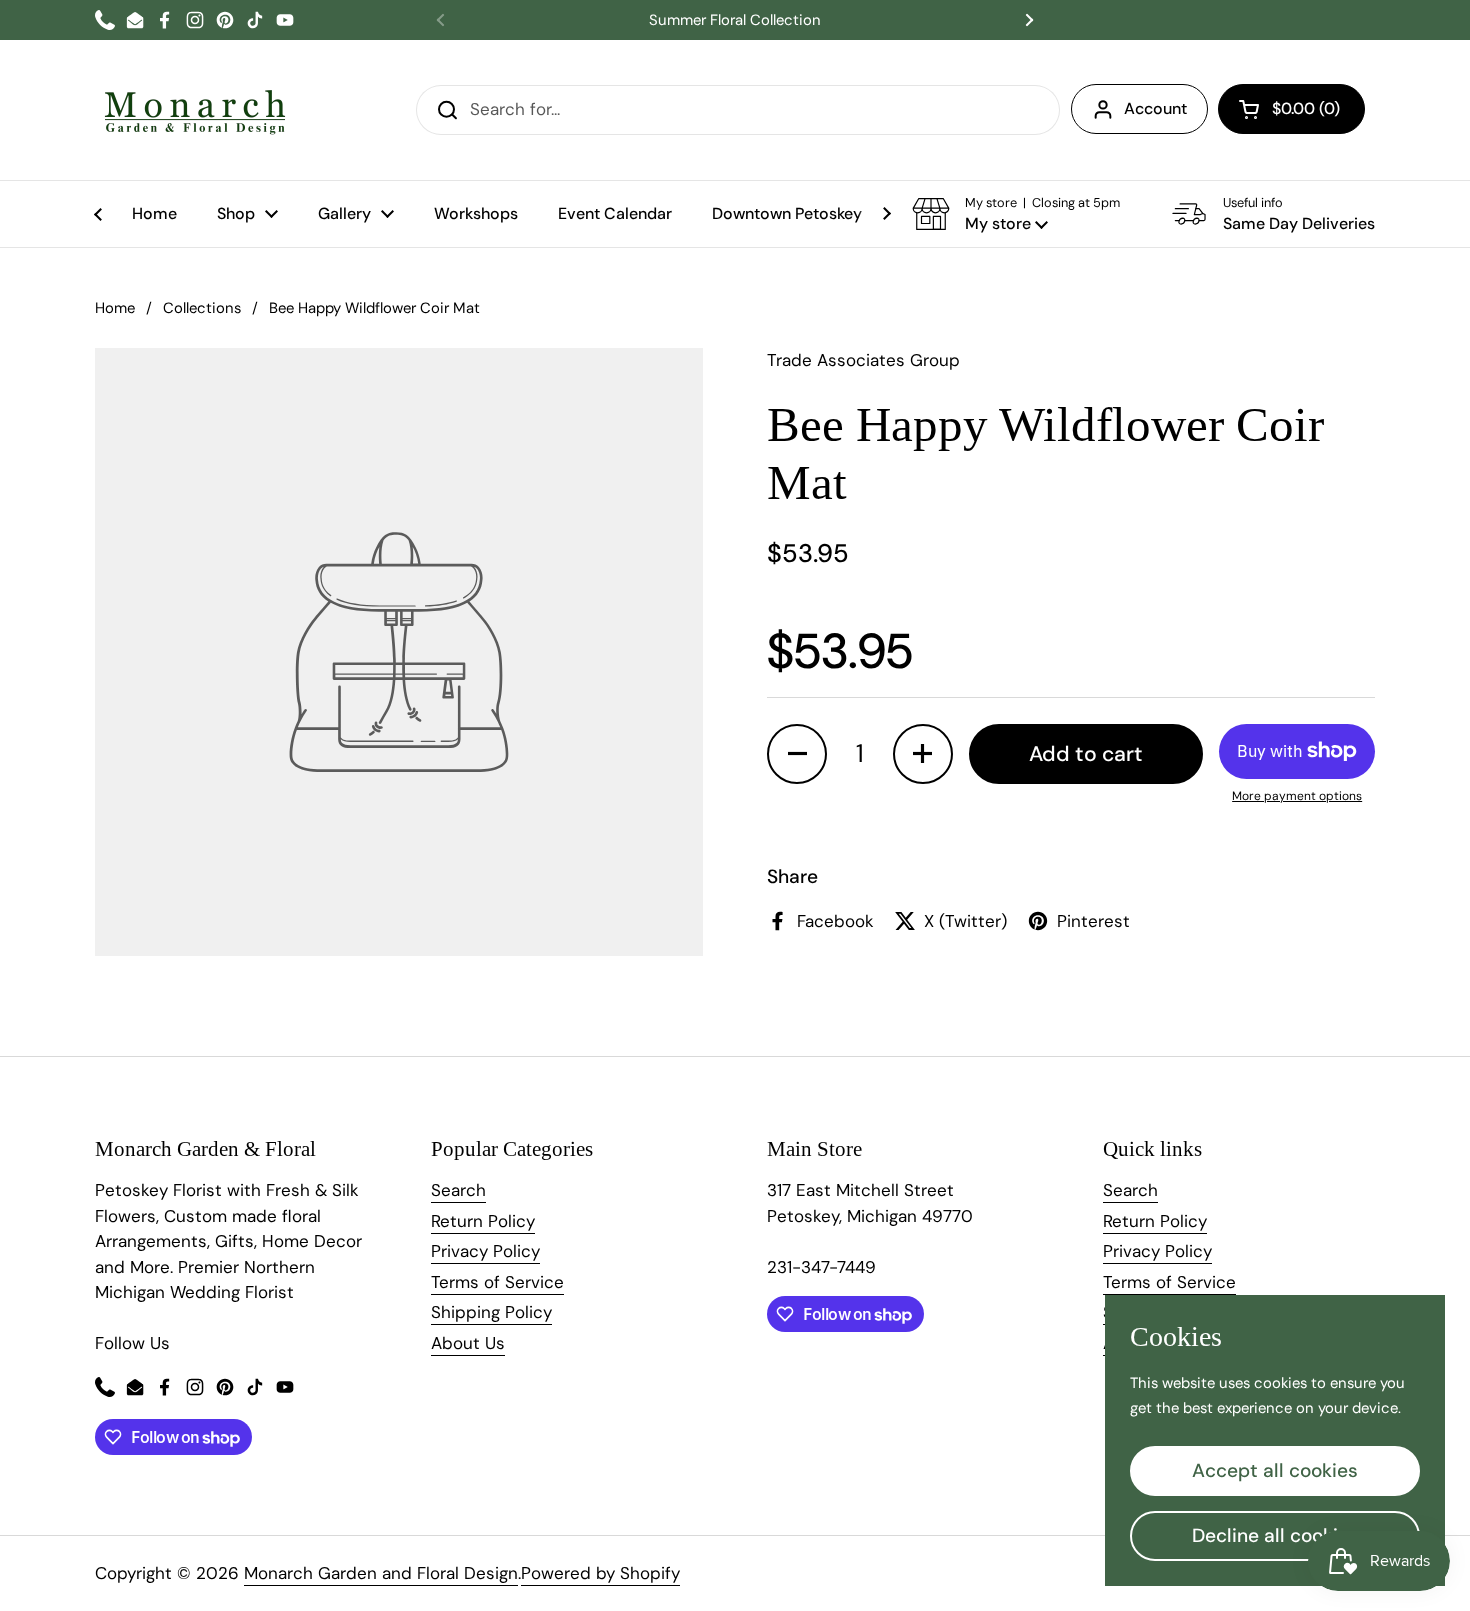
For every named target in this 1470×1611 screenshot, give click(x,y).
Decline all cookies (1275, 1535)
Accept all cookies (1275, 1470)
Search (458, 1190)
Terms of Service (497, 1282)
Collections (202, 308)
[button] (1291, 109)
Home (115, 308)
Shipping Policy (491, 1312)
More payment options (1297, 796)
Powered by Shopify (600, 1573)
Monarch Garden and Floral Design (381, 1573)
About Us (468, 1343)
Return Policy (483, 1221)
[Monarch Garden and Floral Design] (195, 110)
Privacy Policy (485, 1251)
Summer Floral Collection (735, 20)
